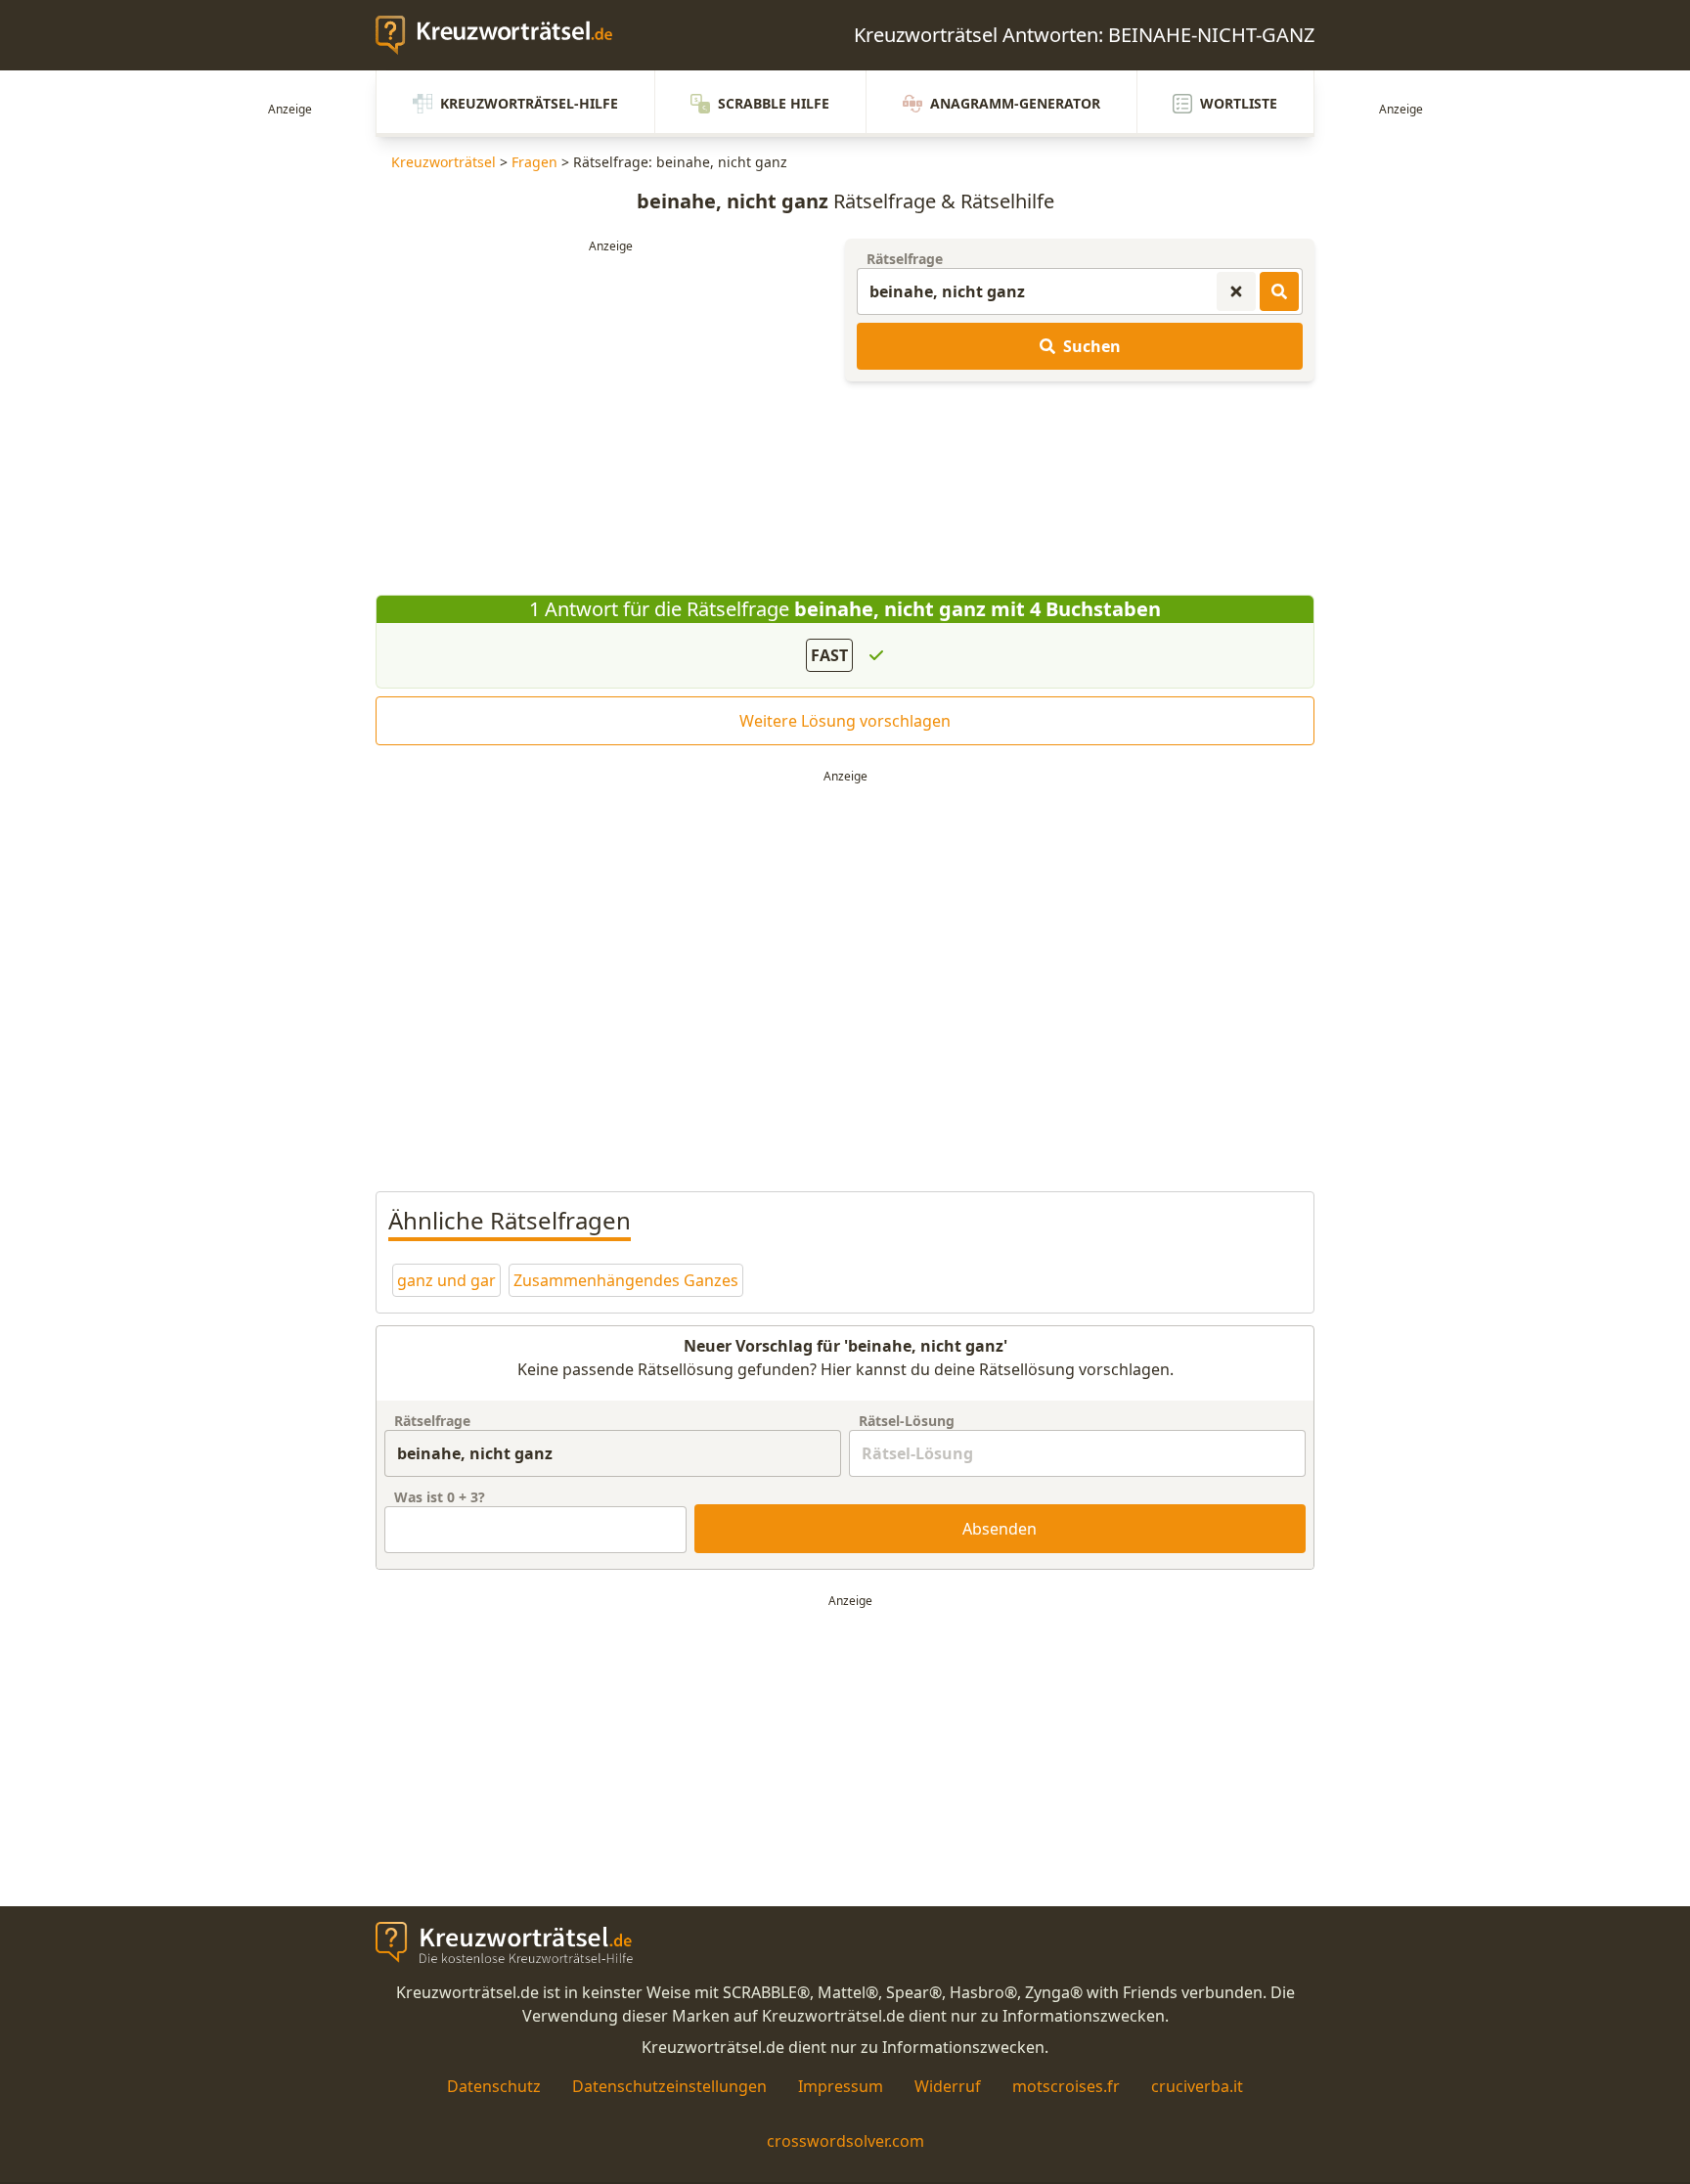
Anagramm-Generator (1015, 103)
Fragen (534, 162)
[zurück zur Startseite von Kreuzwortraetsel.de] (504, 35)
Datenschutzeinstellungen (669, 2086)
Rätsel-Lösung (907, 1421)
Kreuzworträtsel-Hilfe (529, 103)
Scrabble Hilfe (774, 103)
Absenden (1000, 1529)
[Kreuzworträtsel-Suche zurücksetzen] (1236, 291)
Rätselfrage (905, 259)
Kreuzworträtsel (444, 162)
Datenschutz (494, 2086)
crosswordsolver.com (845, 2141)
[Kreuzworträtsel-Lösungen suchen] (1279, 291)
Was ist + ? (440, 1497)
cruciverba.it (1197, 2086)
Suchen (1092, 346)
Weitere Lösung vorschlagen (845, 721)
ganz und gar (446, 1280)
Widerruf (948, 2086)
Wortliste (1239, 103)
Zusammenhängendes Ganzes (626, 1280)
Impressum (841, 2086)
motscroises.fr (1066, 2086)
